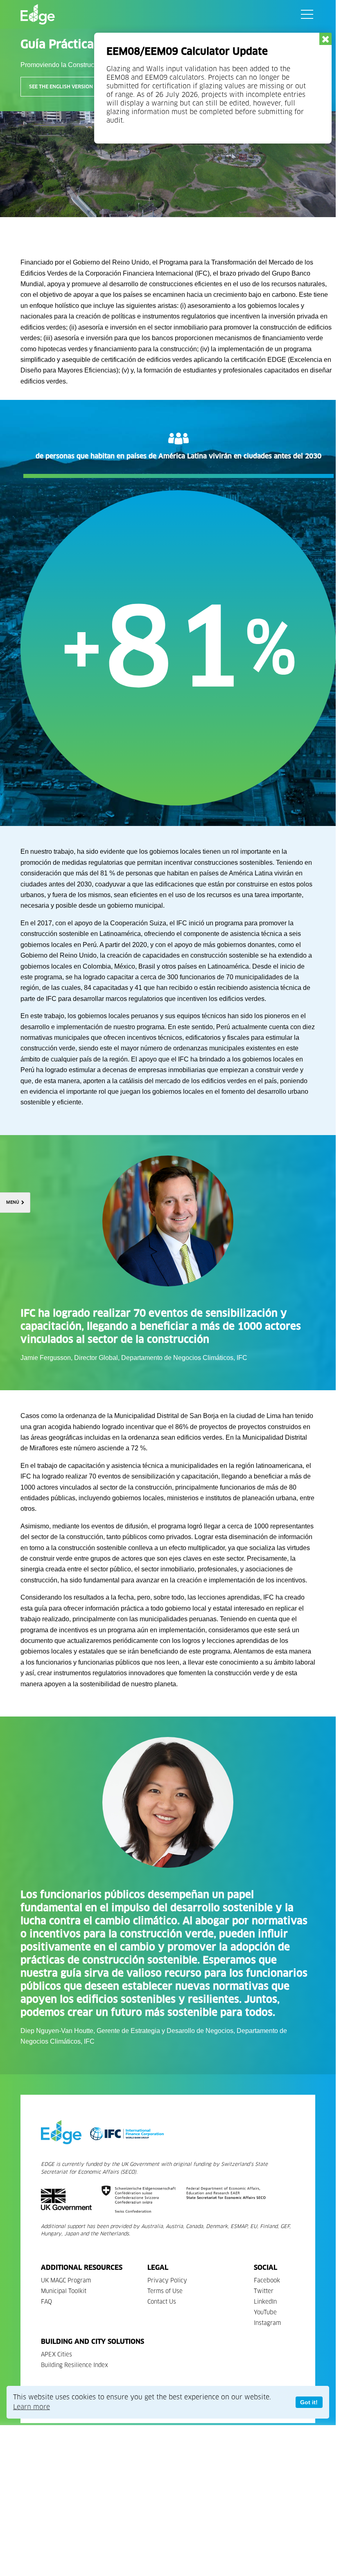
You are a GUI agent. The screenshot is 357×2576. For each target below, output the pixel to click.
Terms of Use (165, 2291)
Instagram (267, 2323)
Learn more (32, 2407)
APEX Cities (56, 2355)
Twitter (264, 2291)
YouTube (265, 2312)
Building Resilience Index (75, 2365)
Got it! (309, 2402)
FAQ (46, 2302)
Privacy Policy (167, 2281)
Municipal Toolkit (64, 2291)
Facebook (267, 2281)
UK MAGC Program (66, 2281)
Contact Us (162, 2302)
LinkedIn (265, 2302)
